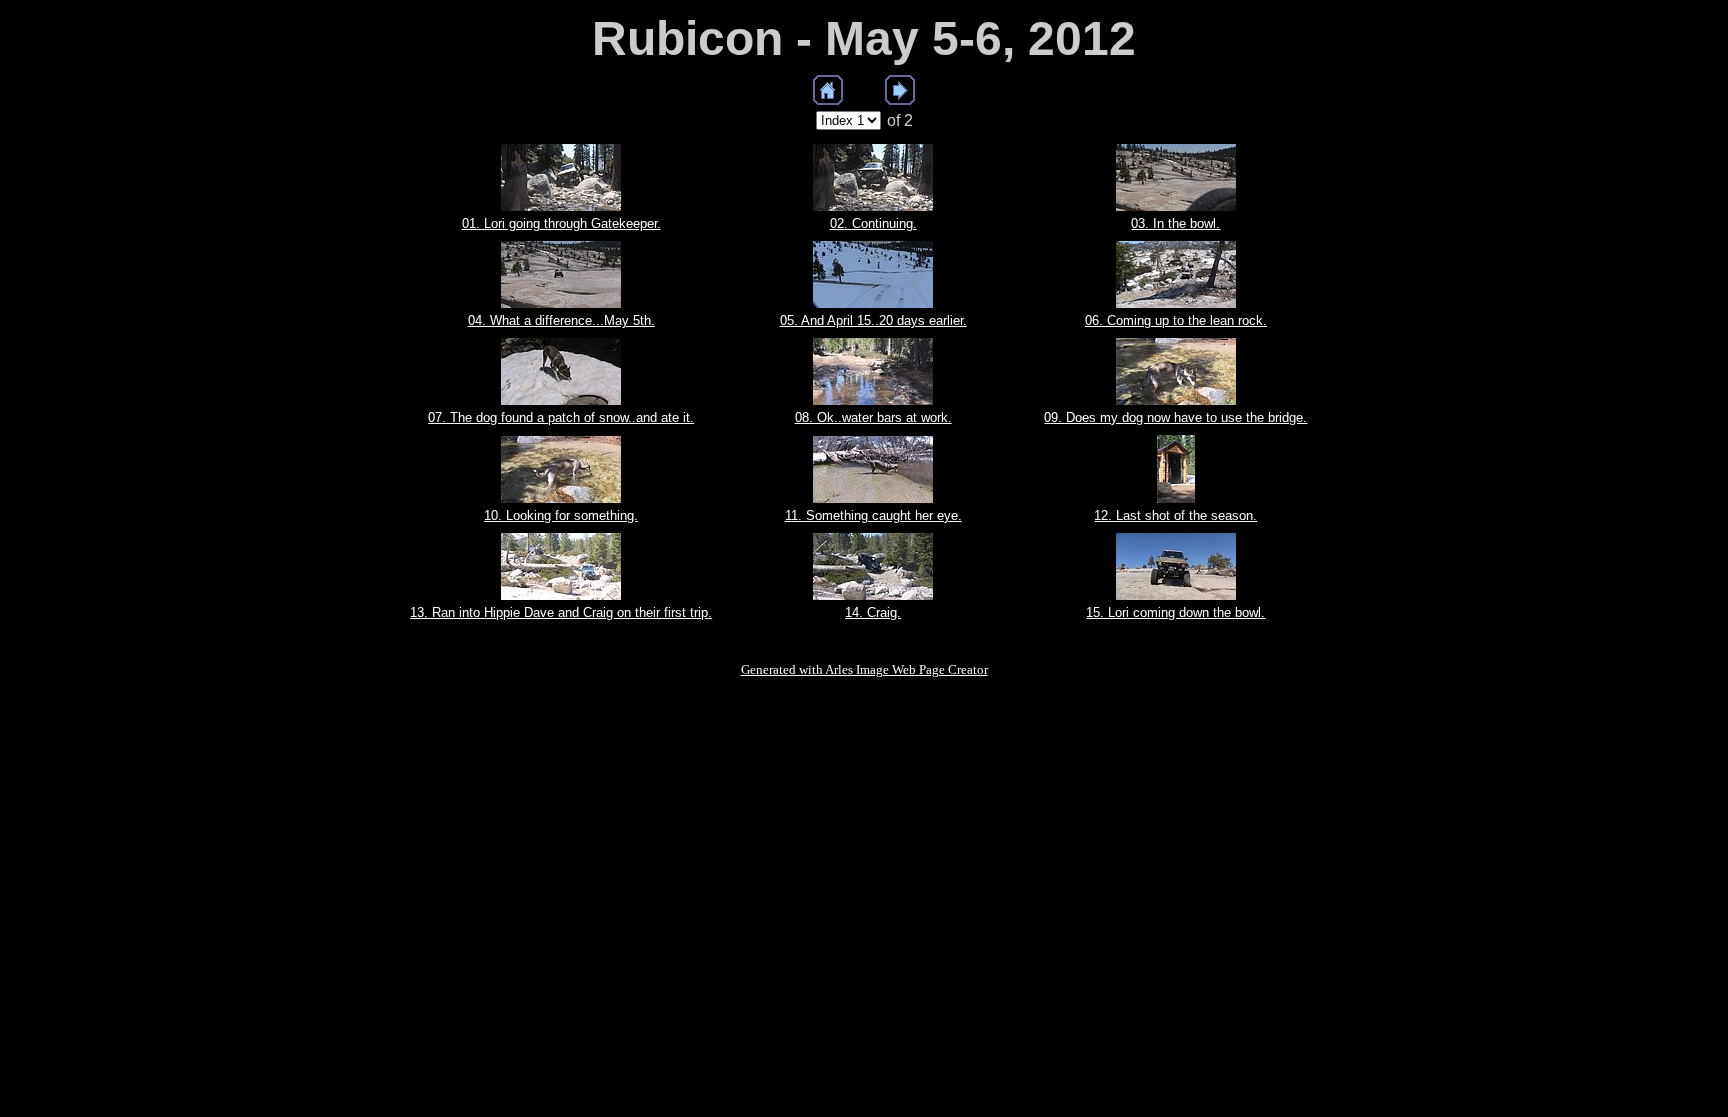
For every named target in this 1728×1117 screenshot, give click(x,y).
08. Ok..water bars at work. (873, 417)
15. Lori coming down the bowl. (1175, 612)
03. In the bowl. (1175, 223)
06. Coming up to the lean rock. (1176, 320)
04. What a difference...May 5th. (561, 320)
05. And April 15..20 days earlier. (873, 320)
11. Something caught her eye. (873, 515)
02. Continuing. (873, 223)
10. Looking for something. (561, 515)
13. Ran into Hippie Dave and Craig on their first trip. (561, 612)
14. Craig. (873, 612)
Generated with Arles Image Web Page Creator (864, 669)
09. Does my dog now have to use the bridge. (1175, 417)
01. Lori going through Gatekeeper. (561, 223)
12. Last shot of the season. (1175, 515)
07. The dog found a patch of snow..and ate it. (561, 417)
